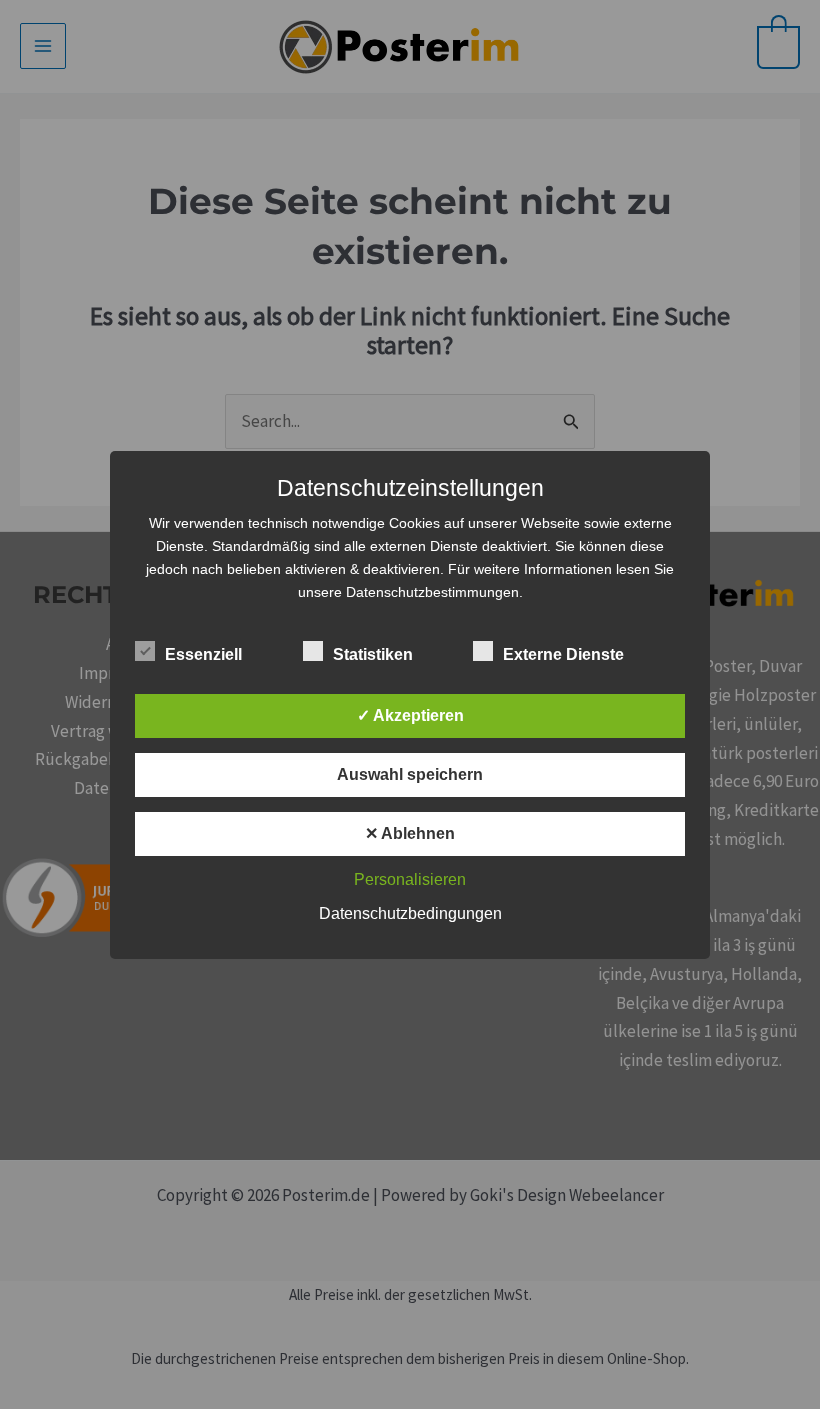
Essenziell (203, 654)
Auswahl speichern (410, 774)
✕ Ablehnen (410, 833)
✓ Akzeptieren (410, 715)
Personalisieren (410, 879)
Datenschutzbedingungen (410, 913)
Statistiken (373, 654)
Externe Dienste (563, 654)
